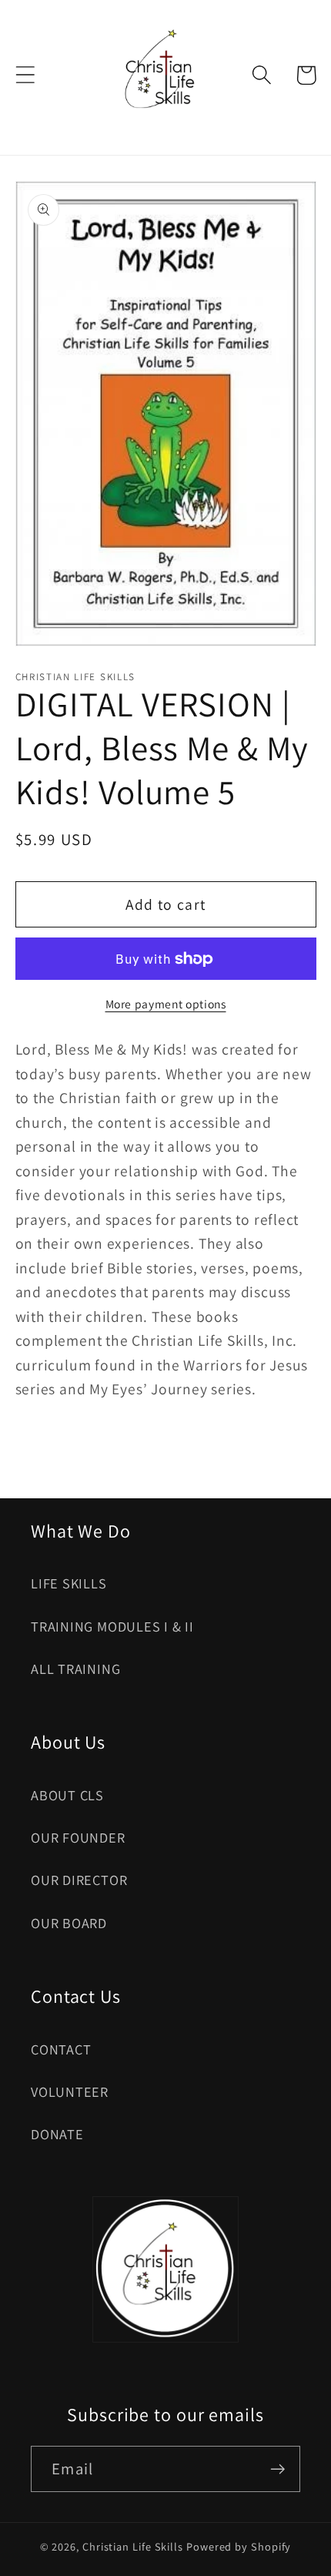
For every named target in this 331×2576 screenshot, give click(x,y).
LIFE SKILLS (69, 1583)
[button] (25, 75)
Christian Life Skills (133, 2546)
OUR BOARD (69, 1923)
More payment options (166, 1004)
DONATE (57, 2134)
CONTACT (61, 2049)
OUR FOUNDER (78, 1837)
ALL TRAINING (75, 1669)
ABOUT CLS (67, 1795)
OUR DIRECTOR (79, 1880)
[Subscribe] (278, 2469)
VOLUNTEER (70, 2091)
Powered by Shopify (239, 2546)
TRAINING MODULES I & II (112, 1626)
